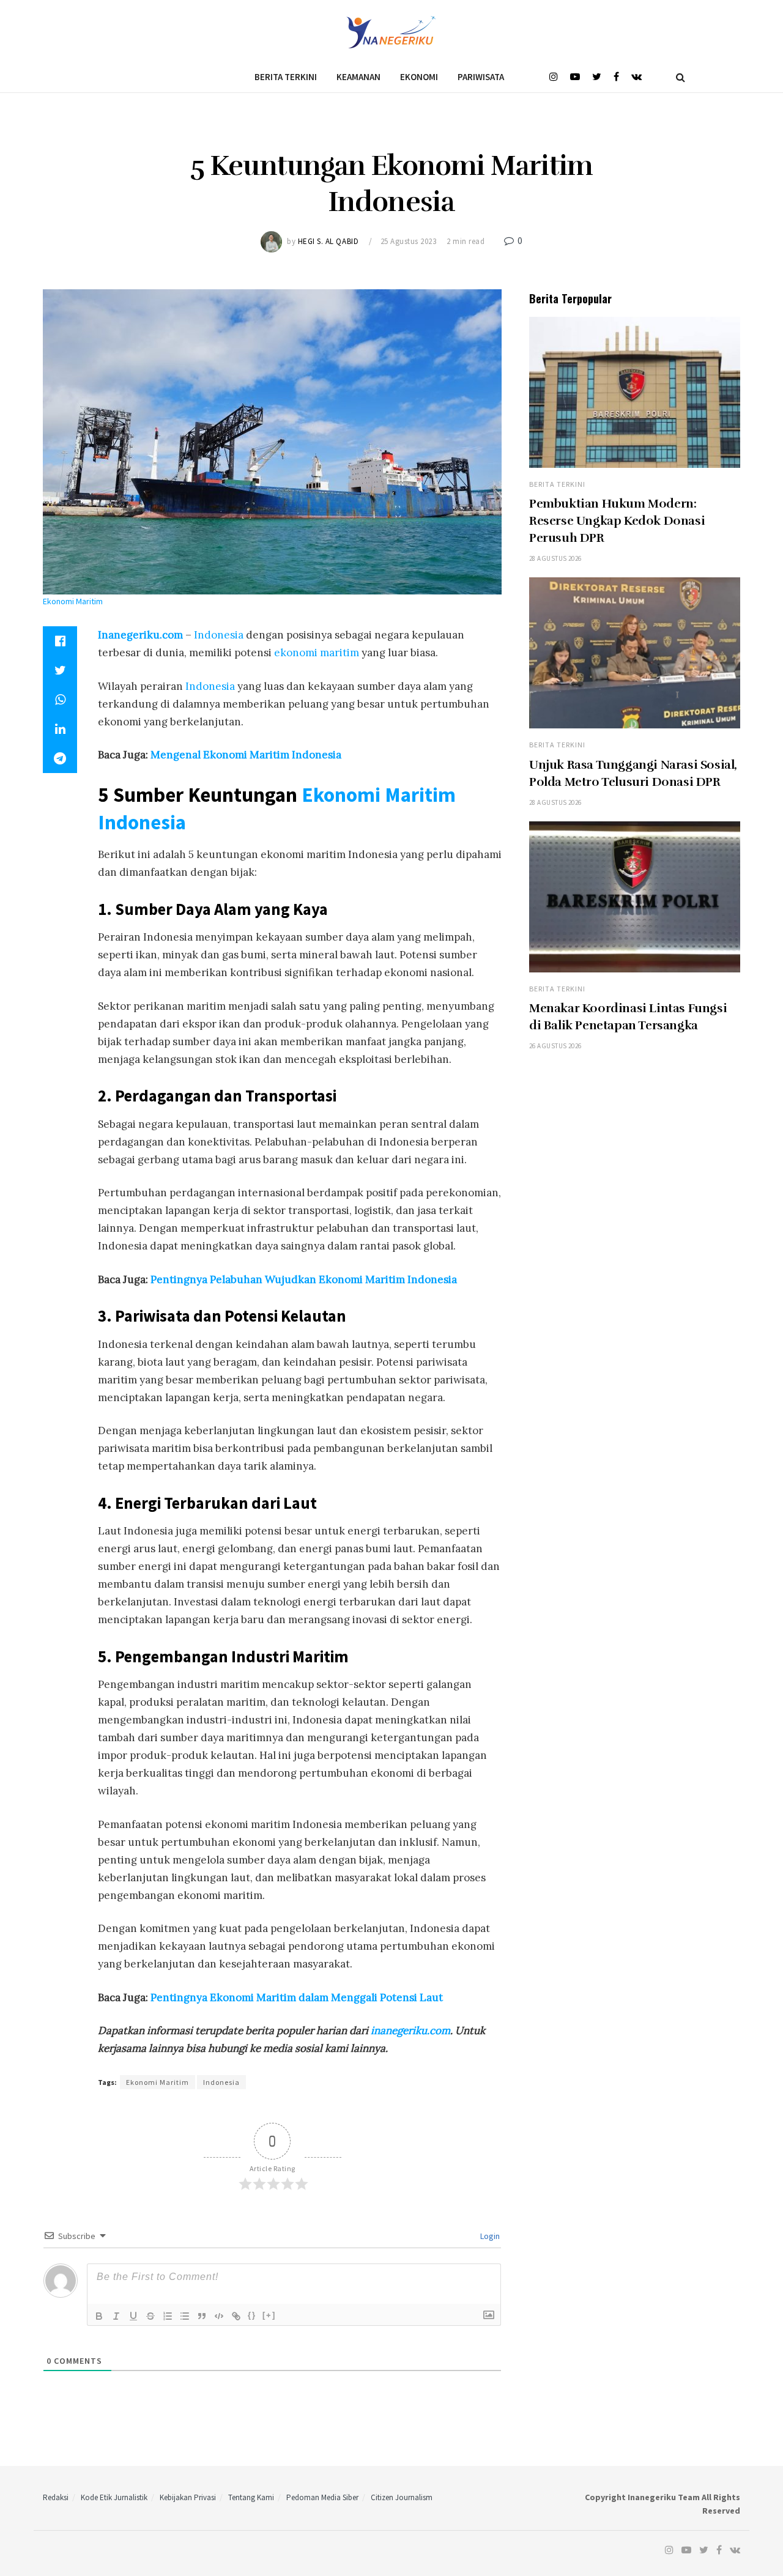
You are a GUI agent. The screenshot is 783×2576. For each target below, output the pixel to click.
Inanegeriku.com (142, 635)
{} (252, 2315)
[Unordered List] (185, 2316)
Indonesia (217, 635)
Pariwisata (481, 77)
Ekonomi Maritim (379, 794)
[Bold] (99, 2316)
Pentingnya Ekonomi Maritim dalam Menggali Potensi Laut (297, 1997)
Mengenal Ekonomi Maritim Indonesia (246, 755)
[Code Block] (219, 2316)
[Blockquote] (202, 2316)
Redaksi (56, 2497)
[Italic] (116, 2316)
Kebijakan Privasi (188, 2497)
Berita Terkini (286, 77)
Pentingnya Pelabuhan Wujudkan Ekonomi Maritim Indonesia (304, 1279)
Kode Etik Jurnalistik (114, 2497)
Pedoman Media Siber (322, 2497)
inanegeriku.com (410, 2030)
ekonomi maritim (317, 653)
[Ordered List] (168, 2316)
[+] (269, 2315)
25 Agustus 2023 (409, 241)
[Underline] (133, 2316)
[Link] (236, 2316)
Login (489, 2236)
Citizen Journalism (402, 2497)
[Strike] (150, 2316)
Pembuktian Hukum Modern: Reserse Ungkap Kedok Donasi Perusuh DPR (617, 521)
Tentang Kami (251, 2497)
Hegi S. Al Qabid (328, 241)
